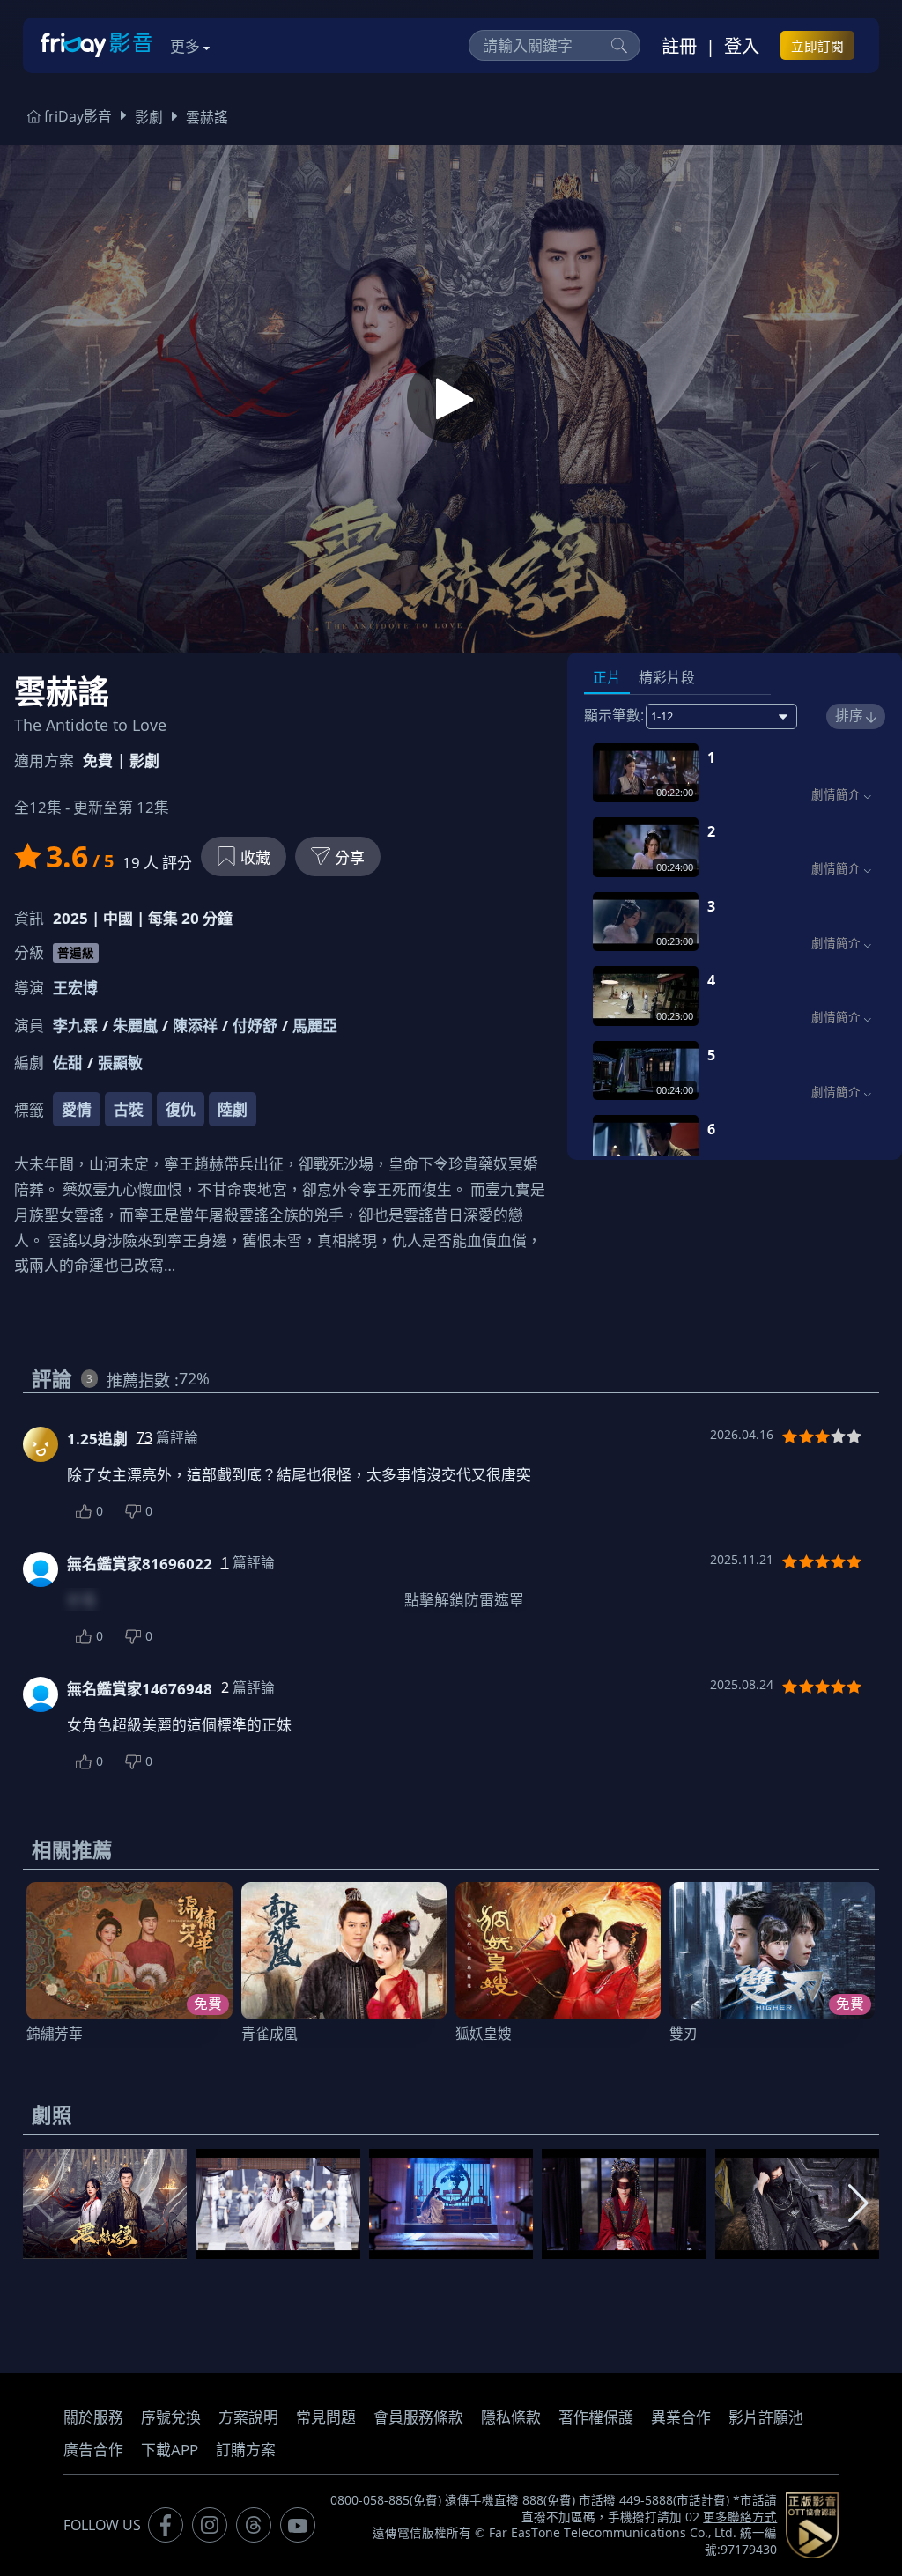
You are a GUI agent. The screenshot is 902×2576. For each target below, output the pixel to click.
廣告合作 (93, 2450)
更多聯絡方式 (740, 2517)
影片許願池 (766, 2417)
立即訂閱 (817, 46)
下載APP (170, 2450)
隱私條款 (511, 2417)
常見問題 (326, 2417)
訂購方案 (246, 2450)
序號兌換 (171, 2417)
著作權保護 (596, 2417)
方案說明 (248, 2417)
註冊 (679, 46)
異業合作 (681, 2417)
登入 (742, 46)
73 (144, 1437)
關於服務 (93, 2417)
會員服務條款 (418, 2417)
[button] (858, 2203)
